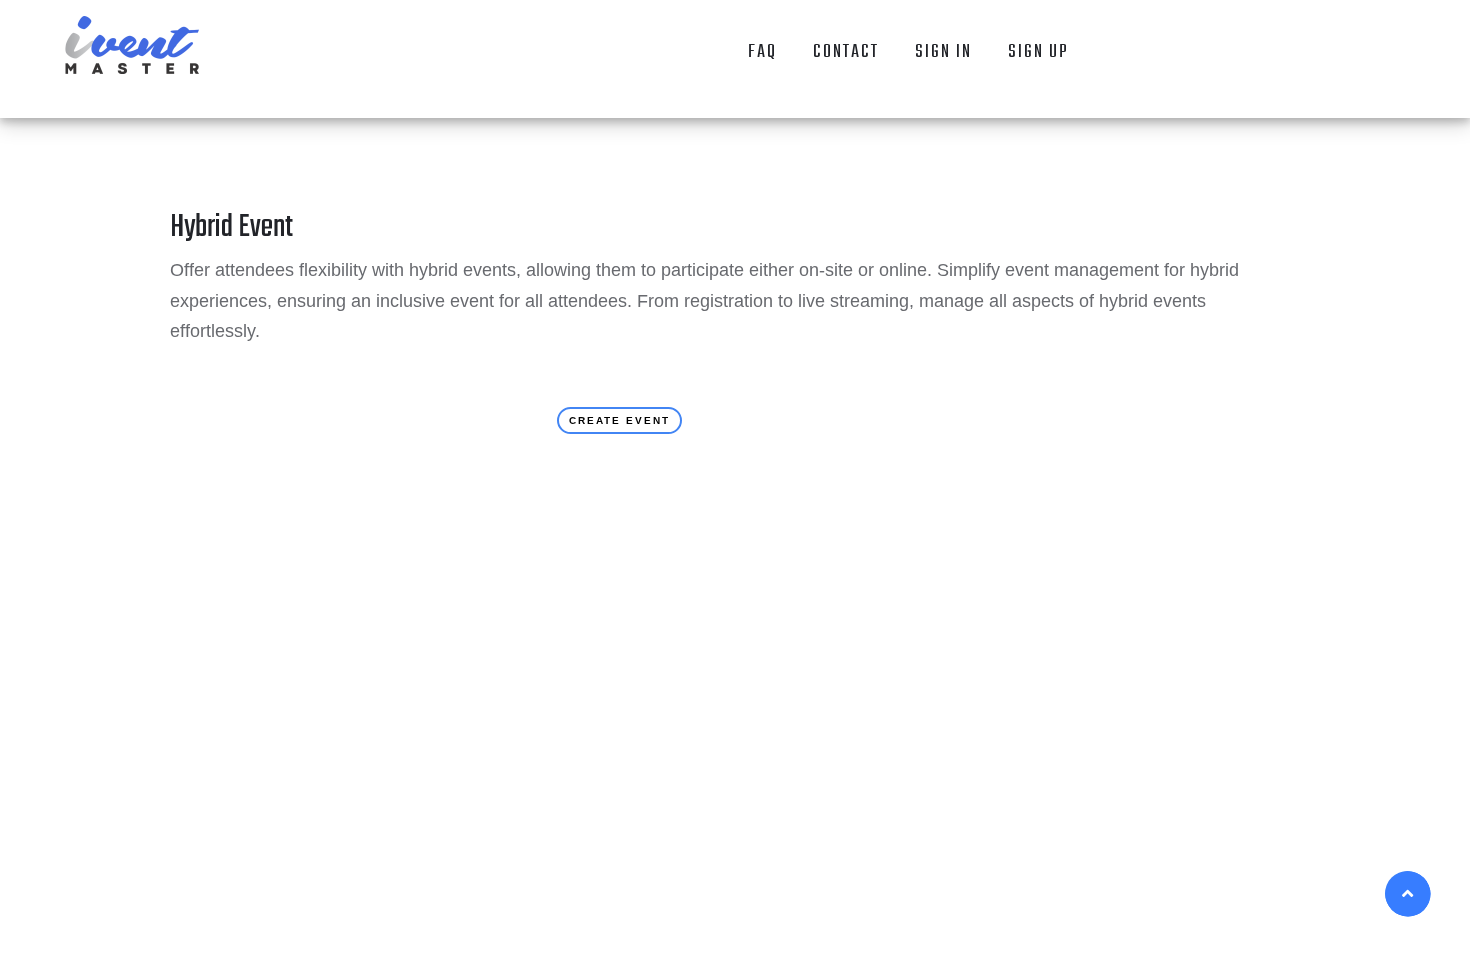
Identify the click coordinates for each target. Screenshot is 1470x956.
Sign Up (1038, 52)
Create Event (619, 420)
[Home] (132, 45)
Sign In (943, 52)
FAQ (762, 52)
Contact (846, 52)
